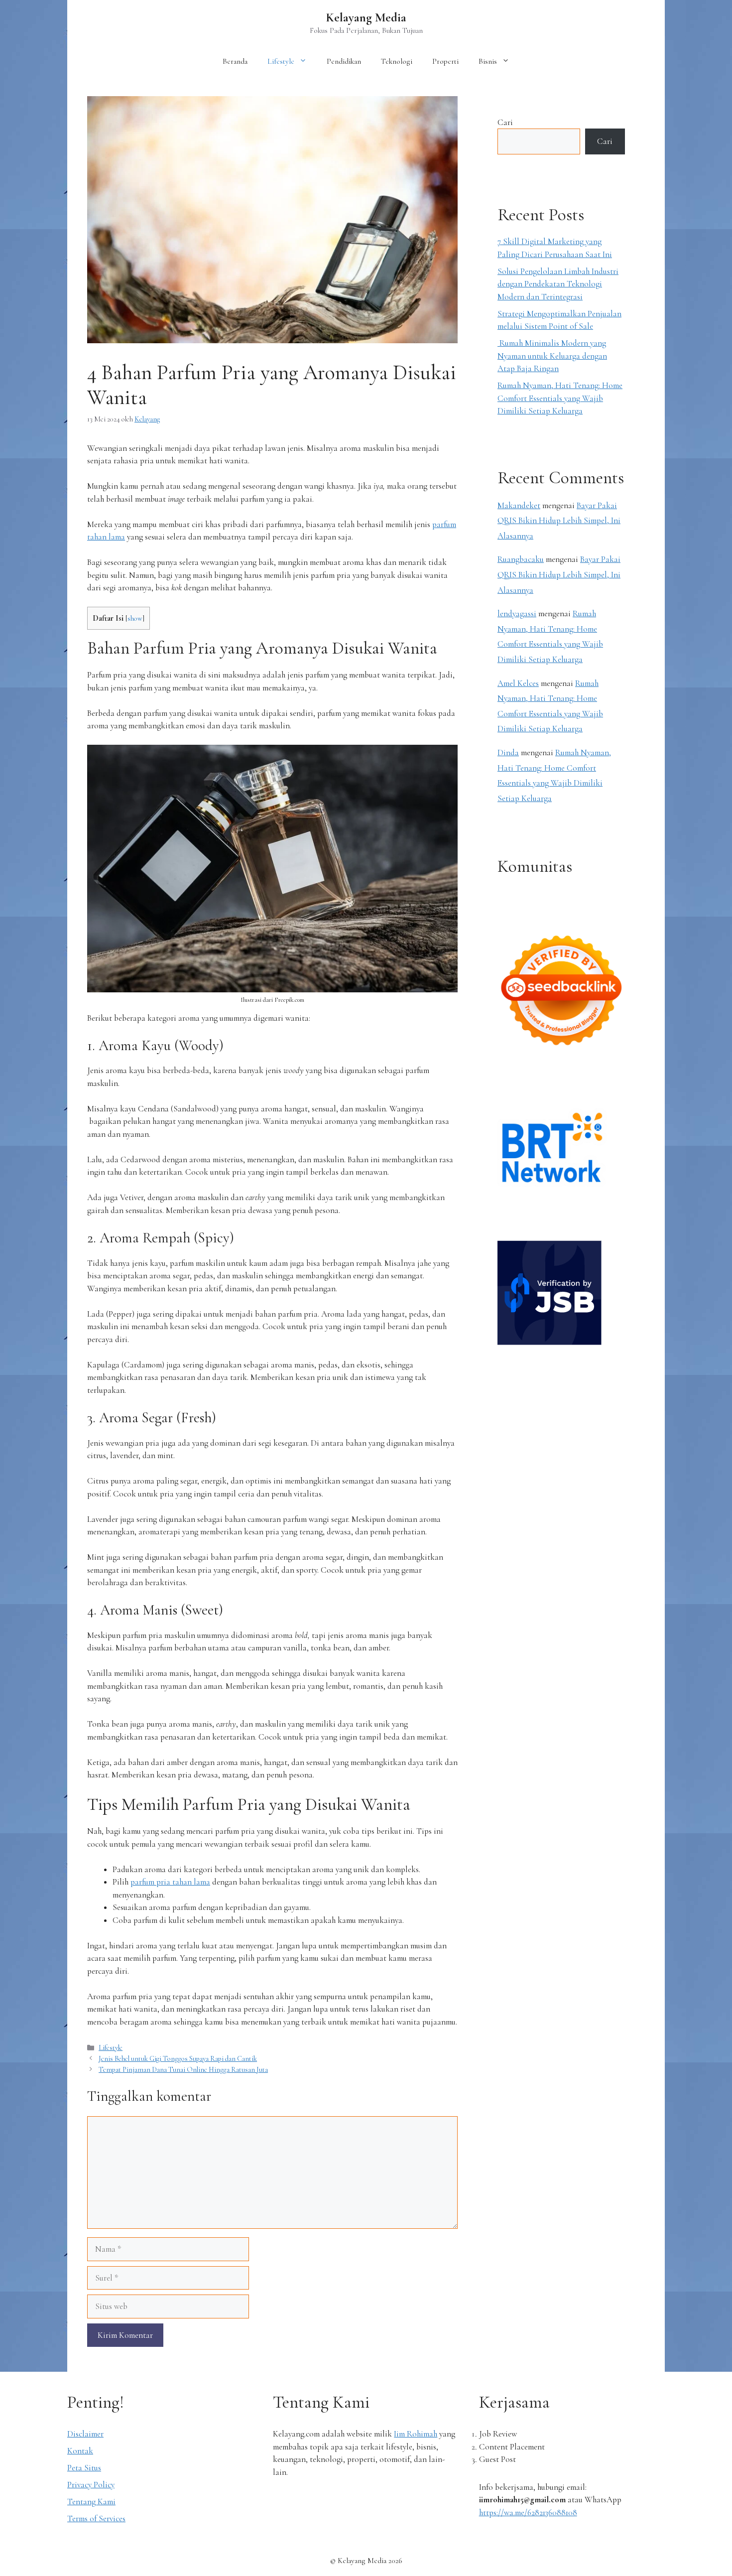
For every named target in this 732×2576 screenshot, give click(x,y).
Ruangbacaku (521, 559)
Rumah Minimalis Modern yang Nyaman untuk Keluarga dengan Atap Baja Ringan (552, 356)
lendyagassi (517, 613)
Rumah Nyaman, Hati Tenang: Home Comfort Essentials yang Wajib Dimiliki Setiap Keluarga (560, 398)
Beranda (235, 61)
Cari (505, 122)
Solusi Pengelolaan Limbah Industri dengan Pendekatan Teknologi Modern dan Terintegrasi (558, 284)
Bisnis (488, 61)
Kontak (80, 2451)
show (135, 618)
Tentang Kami (91, 2502)
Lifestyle (281, 61)
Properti (445, 61)
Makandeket (519, 505)
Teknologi (397, 61)
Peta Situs (84, 2468)
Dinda (508, 752)
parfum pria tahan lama (170, 1882)
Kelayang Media (366, 17)
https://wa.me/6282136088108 (528, 2512)
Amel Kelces (518, 683)
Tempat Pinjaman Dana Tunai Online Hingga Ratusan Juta (183, 2070)
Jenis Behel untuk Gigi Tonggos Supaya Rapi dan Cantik (178, 2059)
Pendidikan (344, 61)
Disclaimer (85, 2434)
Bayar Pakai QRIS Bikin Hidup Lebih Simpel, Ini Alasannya (559, 521)
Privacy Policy (91, 2485)
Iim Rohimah (416, 2434)
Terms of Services (96, 2518)
